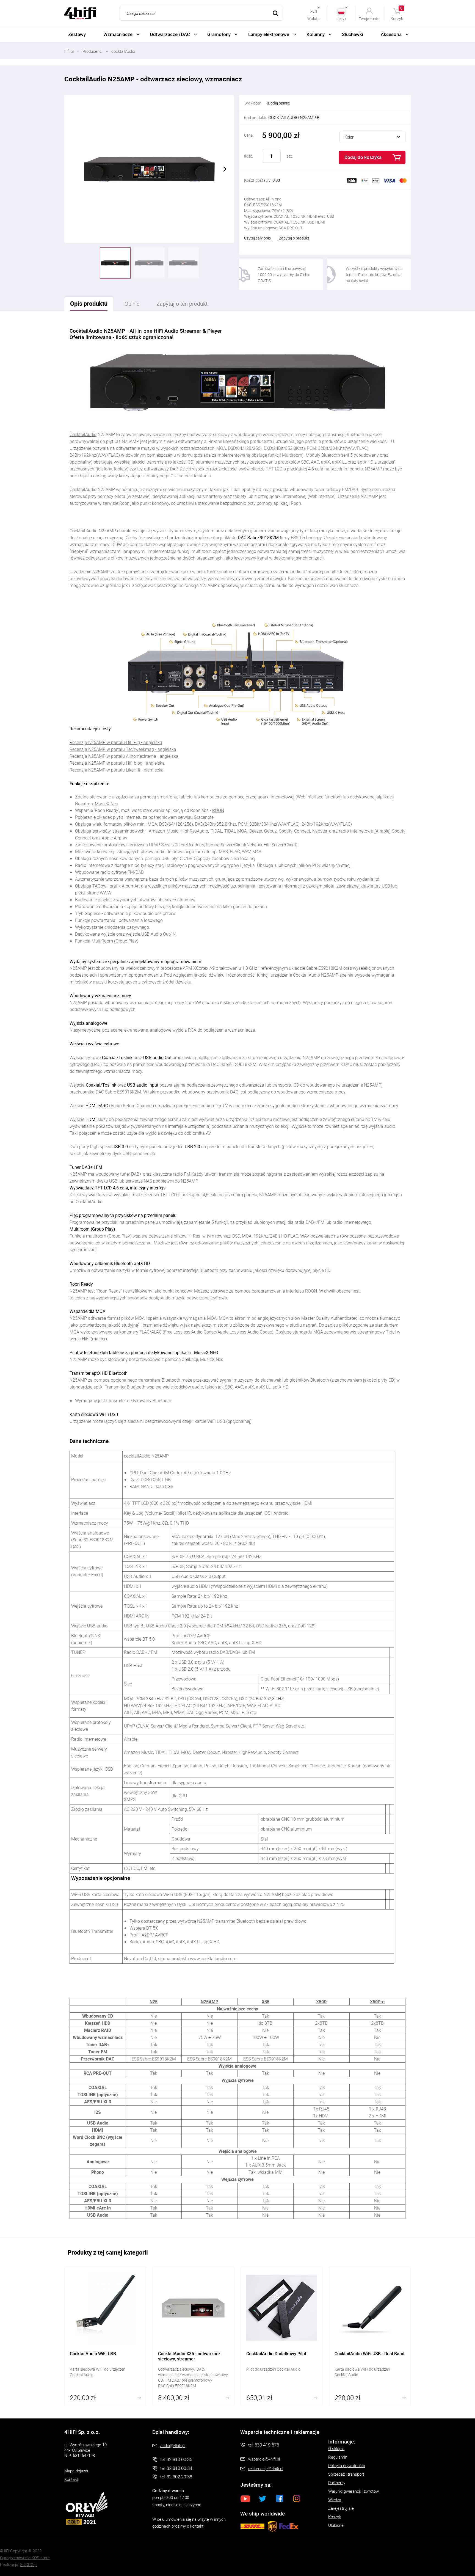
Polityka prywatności (346, 2465)
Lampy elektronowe (269, 34)
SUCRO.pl (29, 2564)
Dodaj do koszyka (363, 157)
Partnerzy (337, 2483)
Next (225, 169)
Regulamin (338, 2457)
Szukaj (275, 13)
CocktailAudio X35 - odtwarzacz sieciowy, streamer (193, 2336)
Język (341, 18)
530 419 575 (267, 2445)
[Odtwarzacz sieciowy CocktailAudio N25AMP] (149, 169)
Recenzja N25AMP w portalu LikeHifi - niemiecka (117, 770)
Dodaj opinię (278, 103)
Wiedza (335, 2500)
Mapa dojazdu (77, 2471)
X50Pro (377, 2002)
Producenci (92, 51)
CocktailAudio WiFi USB (105, 2336)
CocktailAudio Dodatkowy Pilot (282, 2336)
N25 (154, 2002)
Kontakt (71, 2479)
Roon (124, 503)
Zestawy (77, 34)
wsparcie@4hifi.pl (264, 2459)
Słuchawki (353, 34)
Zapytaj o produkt (294, 238)
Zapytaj (182, 304)
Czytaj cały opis (257, 238)
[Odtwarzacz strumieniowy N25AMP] (183, 263)
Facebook (280, 2498)
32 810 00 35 (179, 2459)
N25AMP (209, 2002)
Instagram (297, 2498)
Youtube (245, 2498)
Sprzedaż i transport (346, 2474)
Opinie (132, 304)
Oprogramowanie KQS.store (25, 2558)
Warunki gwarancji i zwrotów (354, 2491)
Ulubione (336, 2525)
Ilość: (248, 156)
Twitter (263, 2498)
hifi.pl (69, 51)
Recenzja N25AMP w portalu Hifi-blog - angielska (117, 763)
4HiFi (80, 13)
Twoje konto (369, 18)
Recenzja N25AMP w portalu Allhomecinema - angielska (124, 756)
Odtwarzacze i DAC (170, 34)
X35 (266, 2002)
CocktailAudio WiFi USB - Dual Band (370, 2336)
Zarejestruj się (341, 2508)
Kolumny (316, 34)
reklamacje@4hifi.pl (266, 2468)
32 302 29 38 (179, 2477)
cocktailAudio (123, 51)
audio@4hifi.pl (173, 2445)
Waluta (314, 18)
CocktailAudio (83, 434)
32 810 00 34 (179, 2468)
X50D (321, 2002)
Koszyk (397, 13)
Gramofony (219, 34)
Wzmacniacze (118, 34)
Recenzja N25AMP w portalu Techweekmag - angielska (123, 749)
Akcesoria (391, 34)
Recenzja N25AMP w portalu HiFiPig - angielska (116, 742)
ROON (218, 810)
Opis (89, 303)
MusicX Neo (107, 804)
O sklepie (336, 2448)
